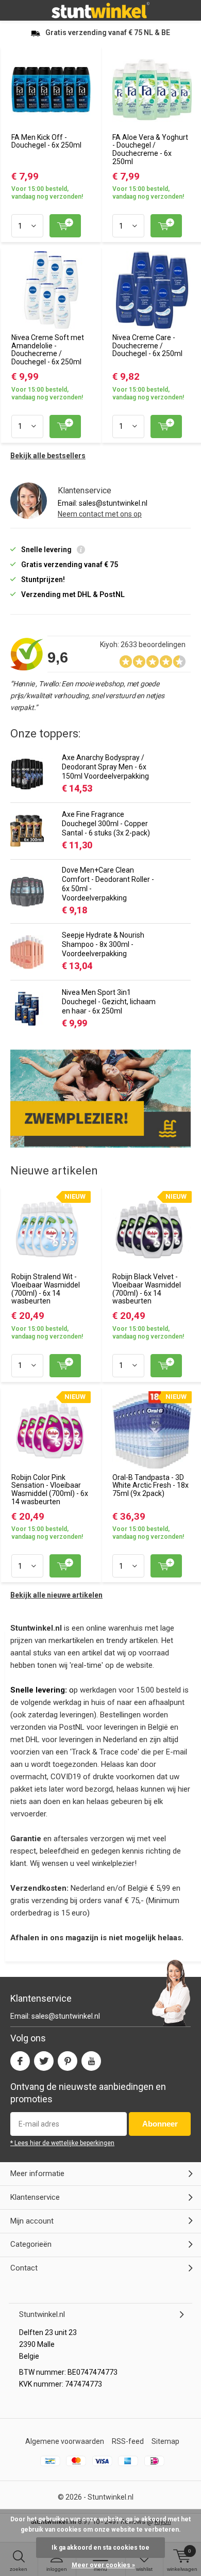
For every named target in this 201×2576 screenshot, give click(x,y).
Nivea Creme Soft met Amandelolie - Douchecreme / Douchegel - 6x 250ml (48, 350)
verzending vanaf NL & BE (108, 33)
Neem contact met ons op (100, 514)
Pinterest (68, 2061)
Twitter (44, 2061)
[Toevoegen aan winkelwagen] (65, 226)
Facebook (20, 2061)
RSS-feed (128, 2441)
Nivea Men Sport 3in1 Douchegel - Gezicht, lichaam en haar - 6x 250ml (109, 1002)
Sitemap (165, 2441)
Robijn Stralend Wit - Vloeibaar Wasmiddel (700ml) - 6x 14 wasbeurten (46, 1289)
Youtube (91, 2061)
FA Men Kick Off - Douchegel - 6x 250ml (46, 141)
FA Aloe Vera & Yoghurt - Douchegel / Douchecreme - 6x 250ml (150, 149)
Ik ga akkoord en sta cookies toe (100, 2548)
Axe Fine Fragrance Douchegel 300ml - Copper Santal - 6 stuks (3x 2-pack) (106, 824)
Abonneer (160, 2124)
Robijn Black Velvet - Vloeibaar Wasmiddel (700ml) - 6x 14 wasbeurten (147, 1289)
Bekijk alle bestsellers (48, 456)
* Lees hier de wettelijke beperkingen (62, 2143)
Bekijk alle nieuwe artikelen (56, 1595)
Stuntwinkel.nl (111, 2497)
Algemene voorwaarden (65, 2441)
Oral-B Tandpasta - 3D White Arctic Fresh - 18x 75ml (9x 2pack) (150, 1485)
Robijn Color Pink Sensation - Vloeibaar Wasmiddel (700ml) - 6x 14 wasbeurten (50, 1490)
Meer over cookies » (103, 2565)
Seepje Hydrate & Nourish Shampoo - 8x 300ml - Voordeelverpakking (103, 944)
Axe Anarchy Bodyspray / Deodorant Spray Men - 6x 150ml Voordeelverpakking (105, 767)
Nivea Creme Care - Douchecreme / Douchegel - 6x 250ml (147, 345)
